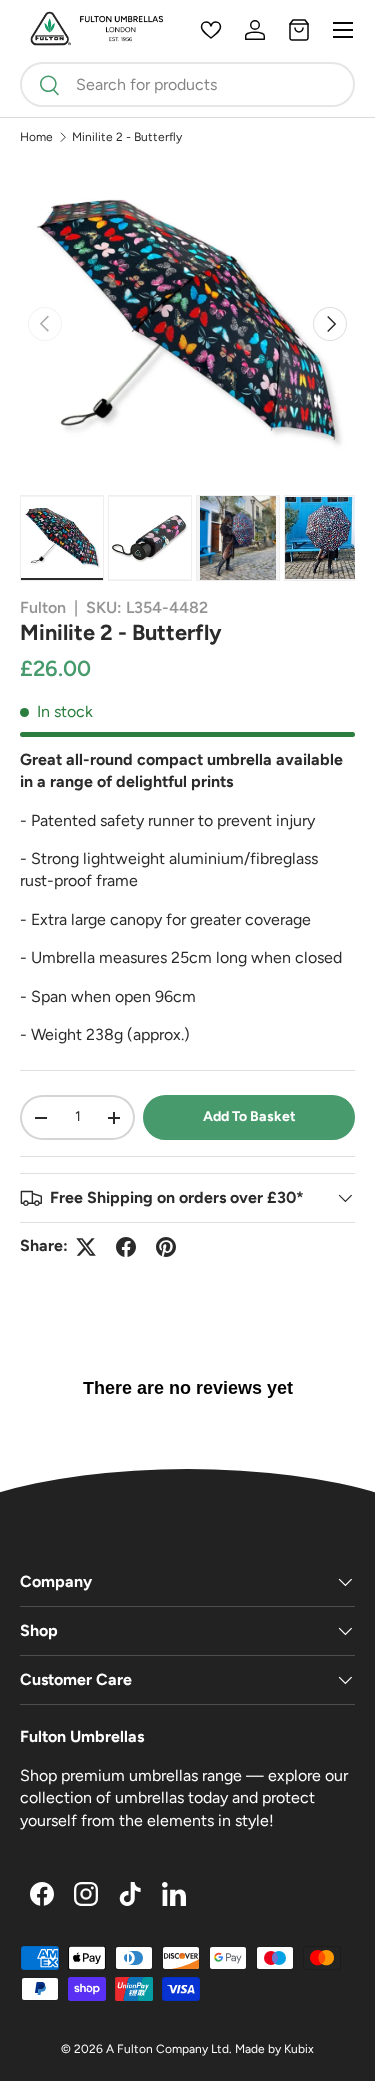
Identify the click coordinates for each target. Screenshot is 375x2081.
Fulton (43, 607)
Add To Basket (249, 1116)
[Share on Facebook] (126, 1247)
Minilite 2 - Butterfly (127, 137)
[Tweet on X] (86, 1247)
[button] (299, 30)
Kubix (299, 2049)
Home (36, 137)
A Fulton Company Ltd (167, 2049)
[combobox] (187, 84)
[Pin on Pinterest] (166, 1247)
